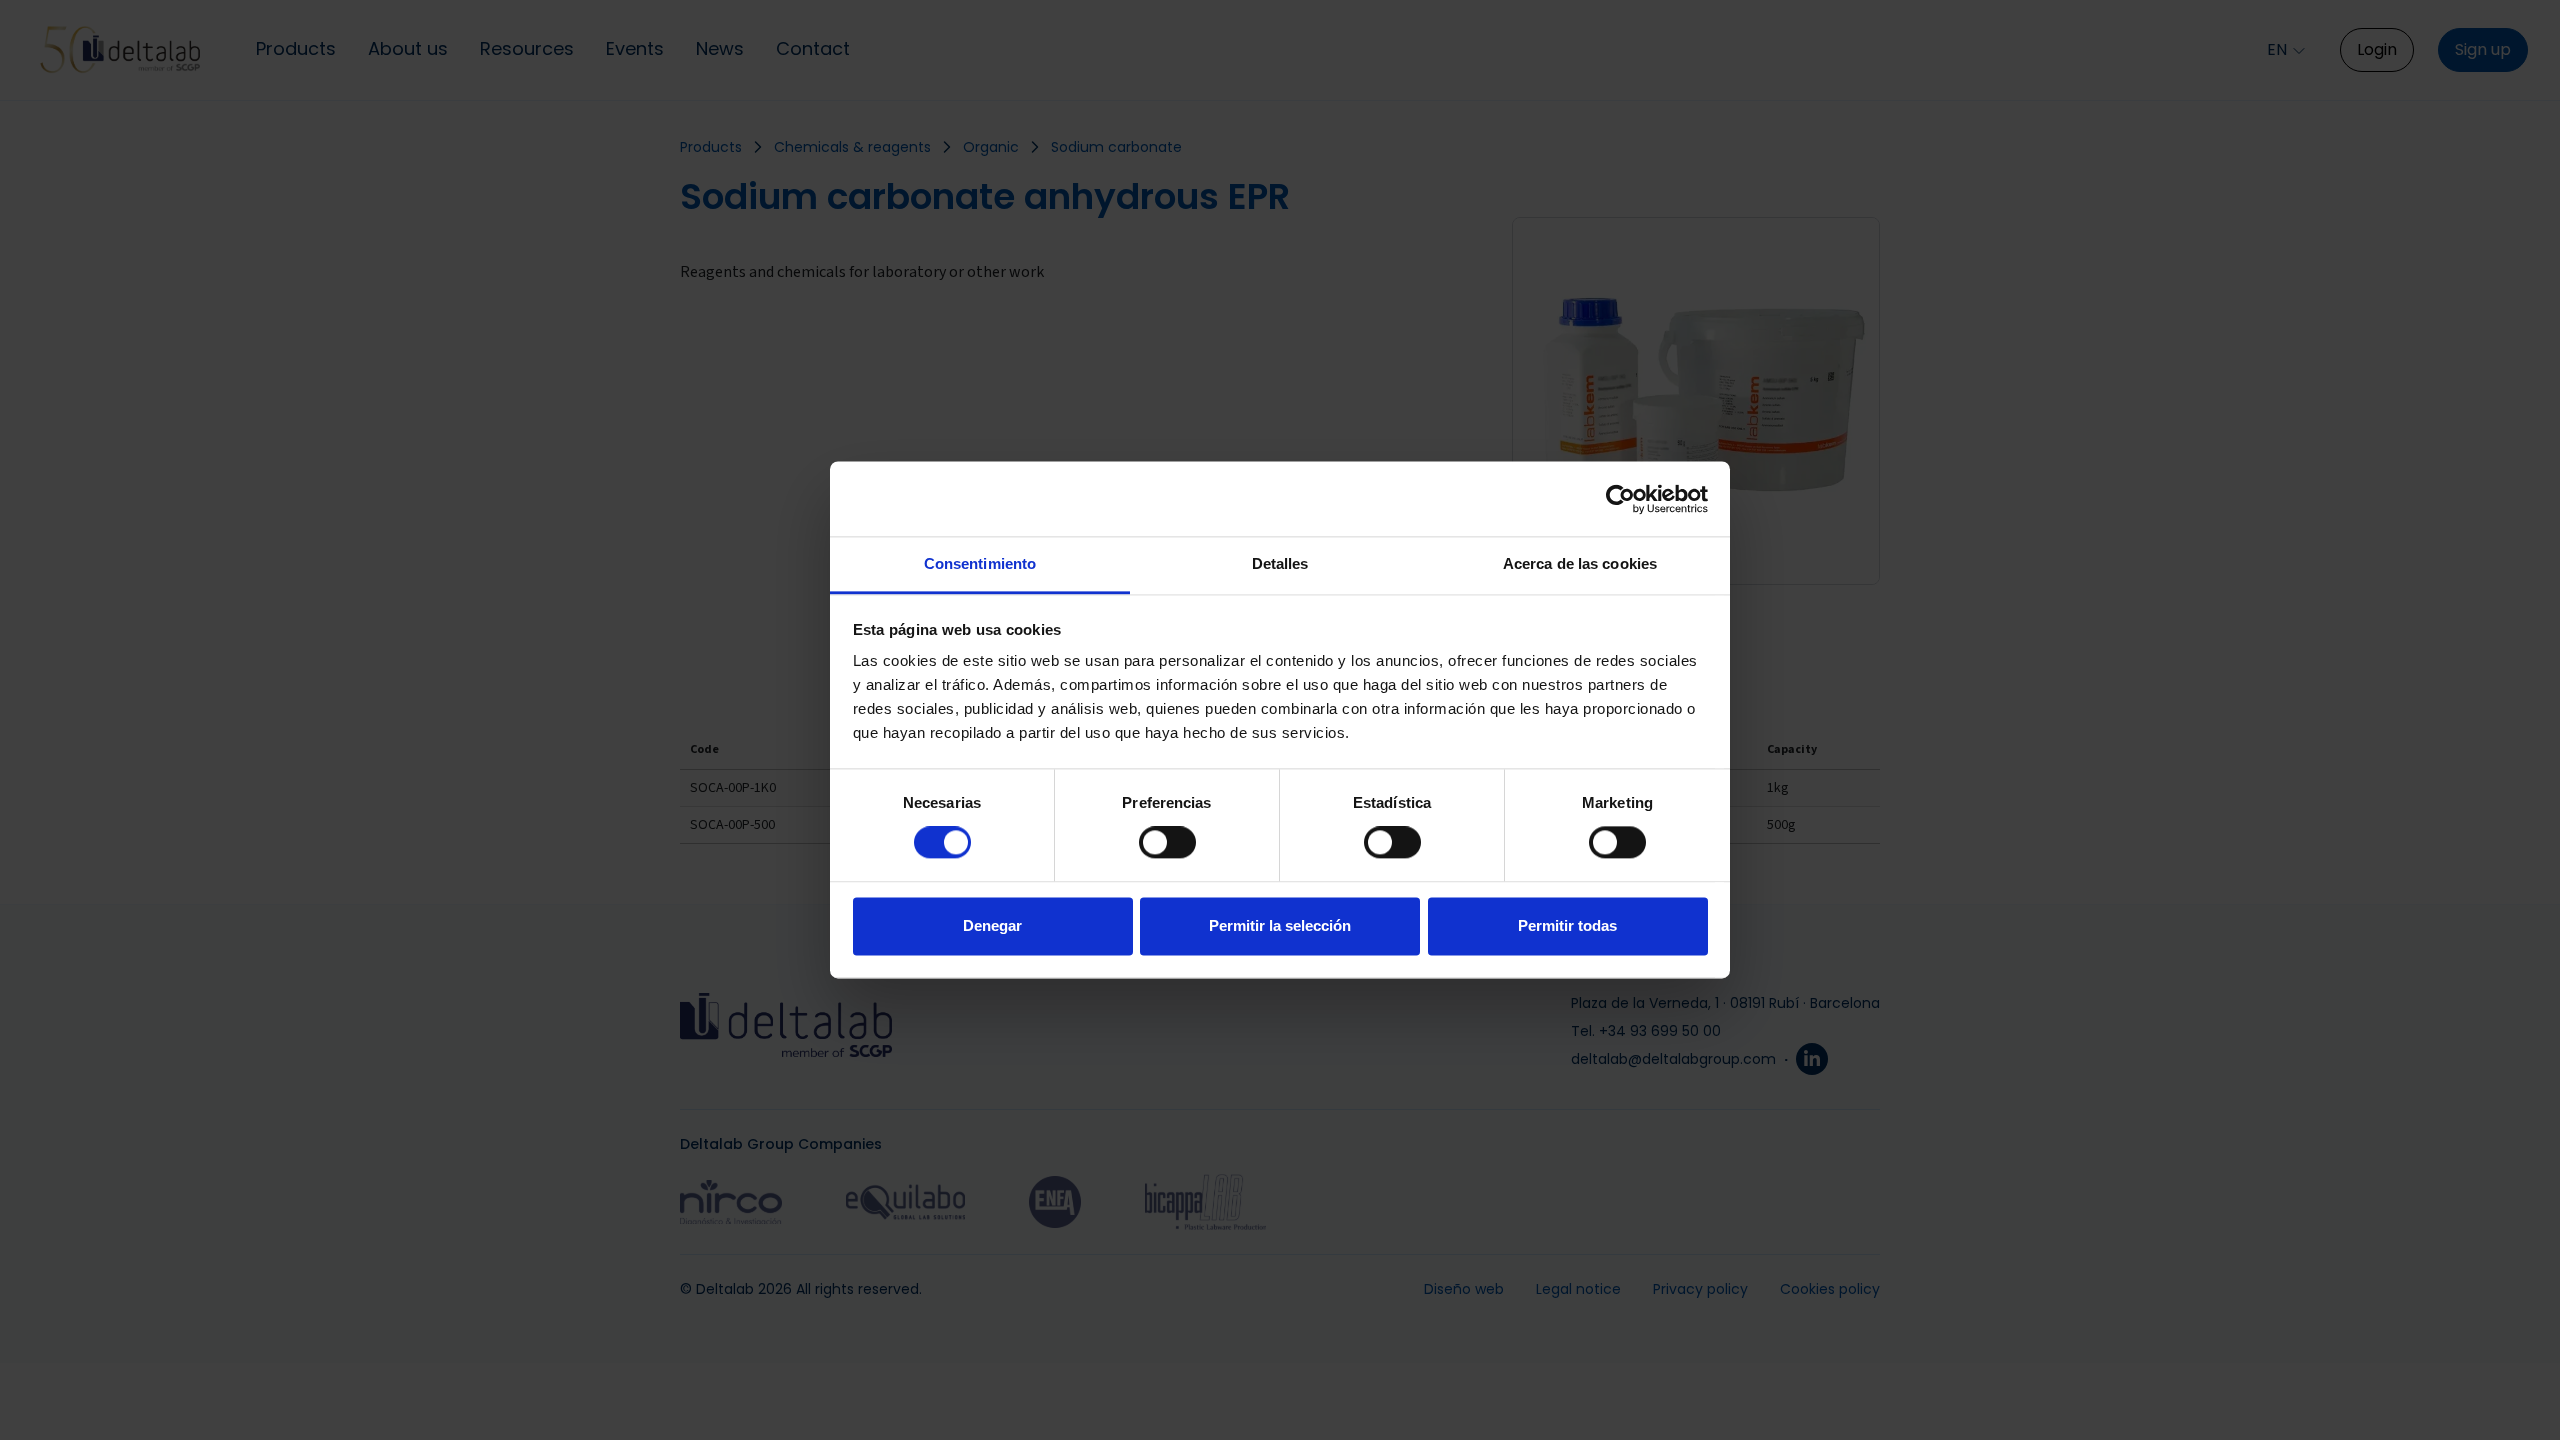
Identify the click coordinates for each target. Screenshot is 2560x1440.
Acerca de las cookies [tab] (1580, 563)
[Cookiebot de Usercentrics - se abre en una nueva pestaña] (1620, 499)
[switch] (1167, 843)
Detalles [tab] (1280, 563)
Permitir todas (1567, 925)
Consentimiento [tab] (980, 563)
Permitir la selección (1280, 925)
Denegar (992, 925)
